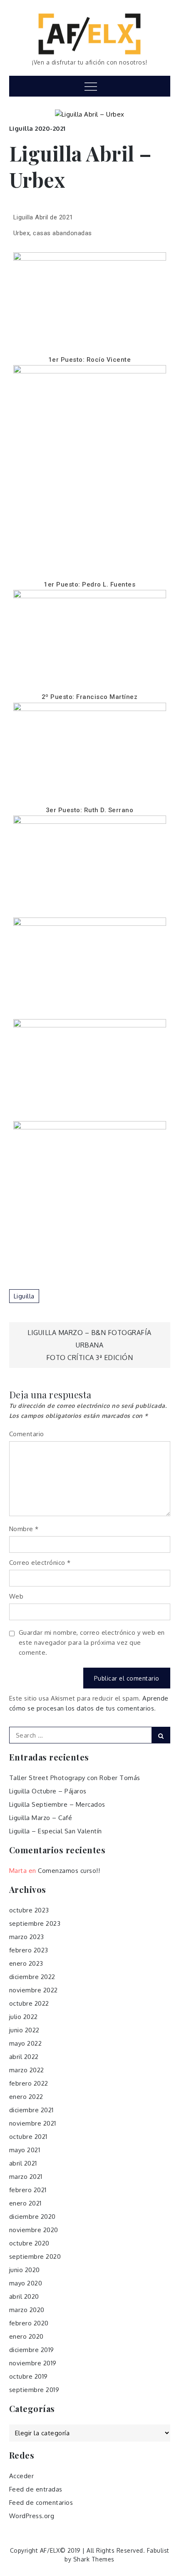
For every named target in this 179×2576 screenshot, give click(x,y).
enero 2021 (25, 2203)
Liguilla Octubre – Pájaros (48, 1791)
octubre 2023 (29, 1910)
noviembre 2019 (33, 2363)
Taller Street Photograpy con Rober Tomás (75, 1778)
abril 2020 (24, 2296)
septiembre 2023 (35, 1923)
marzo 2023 (27, 1937)
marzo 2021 (26, 2177)
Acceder (22, 2476)
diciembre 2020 (32, 2217)
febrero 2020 (29, 2323)
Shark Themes (94, 2559)
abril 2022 (24, 2057)
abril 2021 (23, 2163)
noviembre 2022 (34, 1990)
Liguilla (24, 1296)
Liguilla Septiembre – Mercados (57, 1804)
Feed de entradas (36, 2489)
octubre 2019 (29, 2376)
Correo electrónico (40, 1563)
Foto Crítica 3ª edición (90, 1358)
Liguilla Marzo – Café (41, 1818)
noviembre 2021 (33, 2123)
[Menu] (90, 86)
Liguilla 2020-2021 (37, 128)
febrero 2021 (28, 2190)
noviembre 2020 (34, 2230)
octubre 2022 (29, 2003)
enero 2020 (26, 2336)
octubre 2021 (28, 2137)
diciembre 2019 (32, 2350)
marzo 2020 (27, 2310)
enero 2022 (26, 2097)
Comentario (27, 1434)
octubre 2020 (29, 2243)
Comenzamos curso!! (69, 1871)
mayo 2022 (26, 2043)
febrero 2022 (29, 2083)
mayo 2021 (25, 2150)
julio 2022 (24, 2017)
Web (16, 1596)
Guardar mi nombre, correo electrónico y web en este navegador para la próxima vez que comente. (92, 1642)
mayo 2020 (26, 2283)
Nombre (24, 1529)
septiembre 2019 (34, 2390)
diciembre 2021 (31, 2110)
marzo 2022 (27, 2070)
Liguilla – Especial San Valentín (56, 1831)
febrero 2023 (29, 1950)
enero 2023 (26, 1963)
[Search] (161, 1735)
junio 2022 (24, 2030)
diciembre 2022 (32, 1977)
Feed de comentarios (41, 2503)
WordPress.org (32, 2516)
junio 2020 (25, 2270)
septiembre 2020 (35, 2256)
